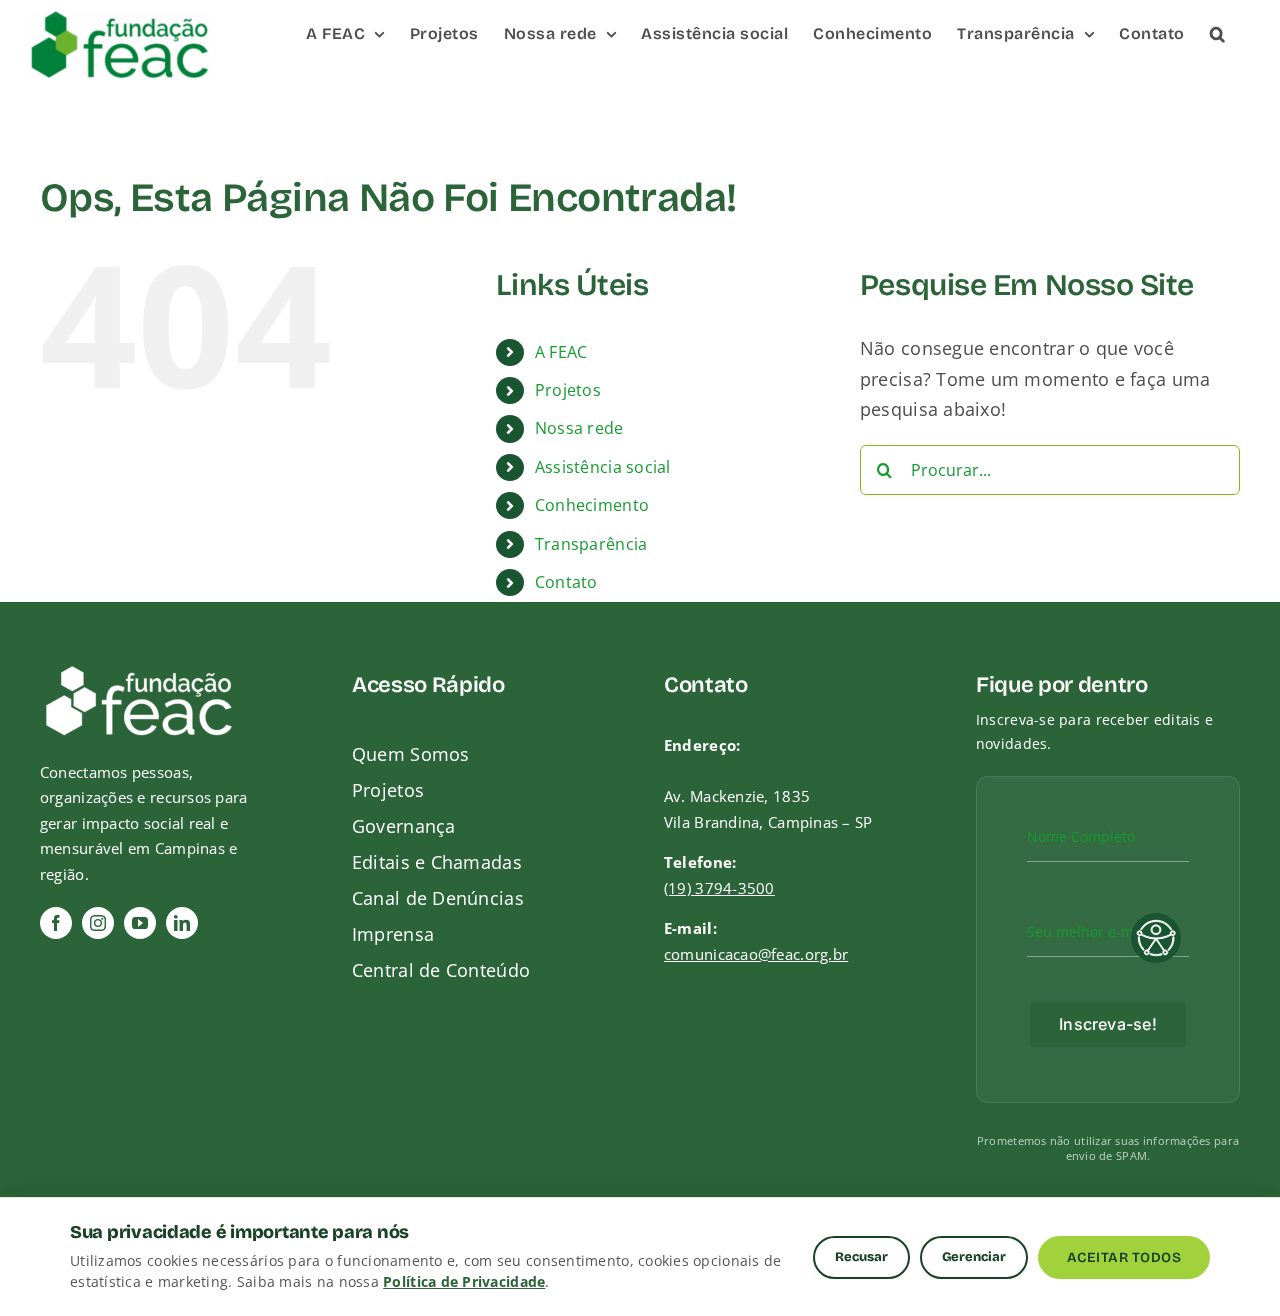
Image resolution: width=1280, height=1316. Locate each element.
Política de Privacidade (464, 1281)
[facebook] (56, 923)
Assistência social (603, 467)
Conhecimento (592, 505)
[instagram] (98, 923)
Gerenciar (974, 1257)
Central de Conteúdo (441, 970)
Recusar (861, 1257)
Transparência (591, 544)
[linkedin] (182, 923)
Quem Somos (411, 754)
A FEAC (561, 352)
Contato (566, 582)
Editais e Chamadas (437, 862)
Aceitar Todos (1124, 1257)
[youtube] (140, 923)
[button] (1218, 32)
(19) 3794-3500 (719, 888)
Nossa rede (579, 428)
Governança (404, 826)
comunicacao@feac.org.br (756, 954)
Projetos (568, 390)
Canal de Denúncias (438, 898)
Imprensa (393, 934)
